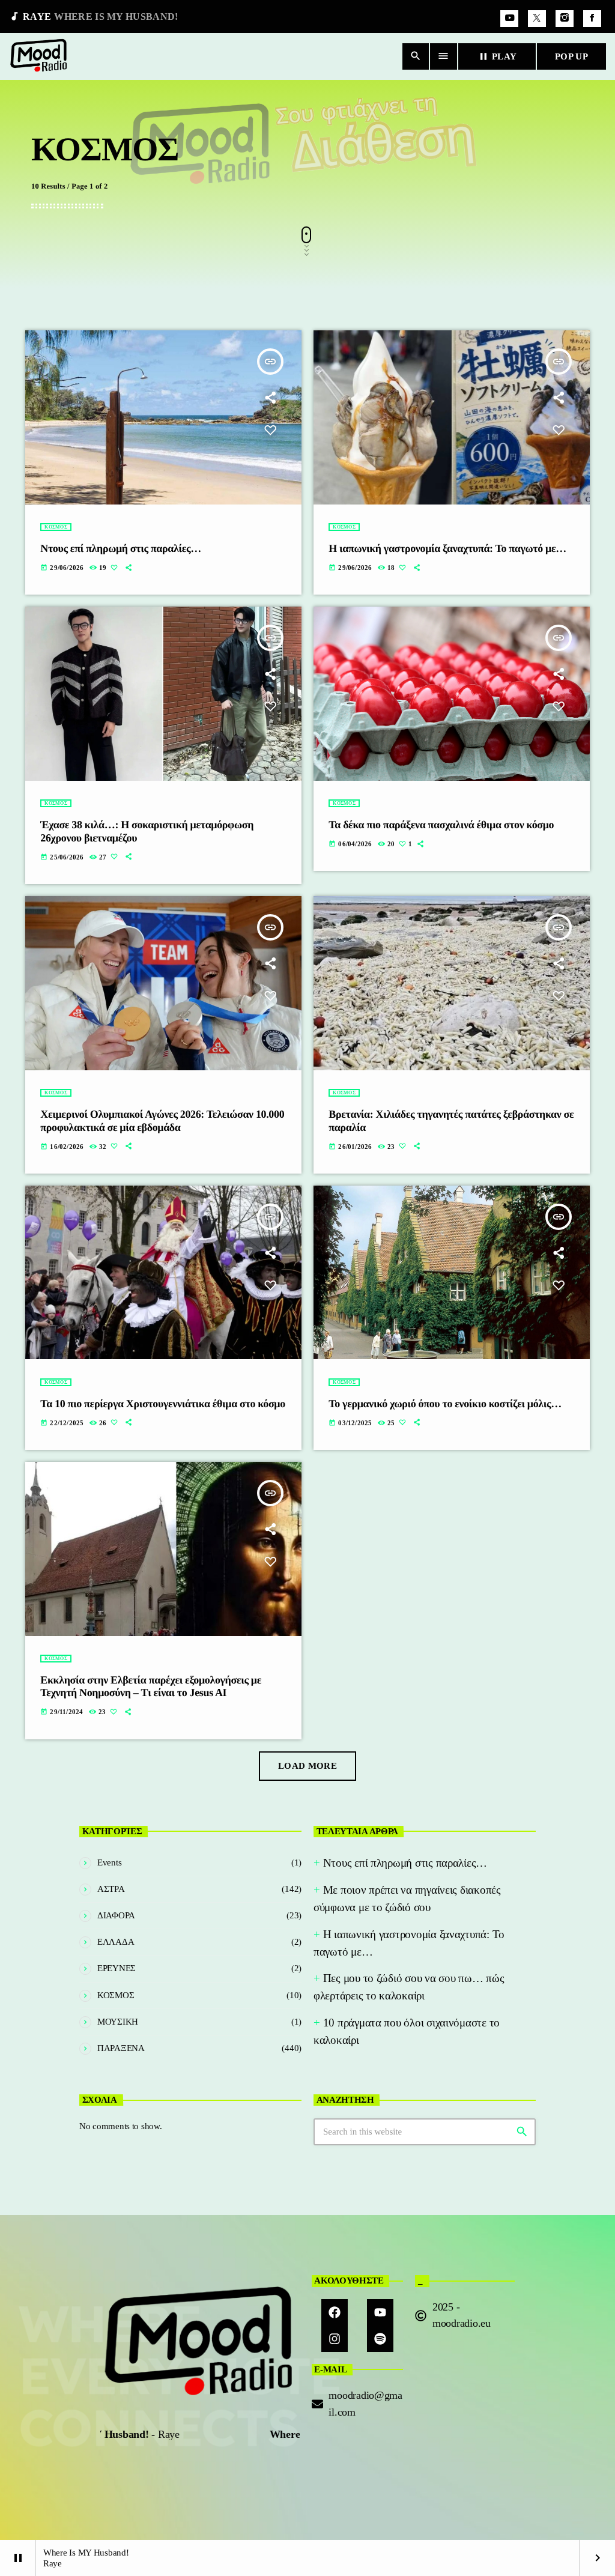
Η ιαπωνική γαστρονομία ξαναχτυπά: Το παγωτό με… (447, 548)
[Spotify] (380, 2339)
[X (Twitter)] (537, 19)
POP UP (571, 56)
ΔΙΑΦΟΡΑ (116, 1915)
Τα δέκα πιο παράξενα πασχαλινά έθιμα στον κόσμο (441, 825)
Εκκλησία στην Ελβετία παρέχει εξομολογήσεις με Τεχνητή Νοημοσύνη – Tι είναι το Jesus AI (151, 1687)
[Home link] (39, 56)
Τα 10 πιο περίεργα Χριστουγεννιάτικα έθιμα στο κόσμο (163, 1404)
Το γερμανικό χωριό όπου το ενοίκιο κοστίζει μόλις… (445, 1404)
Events (109, 1862)
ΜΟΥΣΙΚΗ (118, 2022)
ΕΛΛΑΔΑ (116, 1942)
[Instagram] (565, 19)
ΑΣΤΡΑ (111, 1889)
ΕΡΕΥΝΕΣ (117, 1968)
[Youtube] (380, 2312)
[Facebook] (592, 19)
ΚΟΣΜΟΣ (56, 527)
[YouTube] (509, 19)
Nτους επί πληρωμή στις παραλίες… (121, 548)
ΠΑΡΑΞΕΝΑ (121, 2048)
